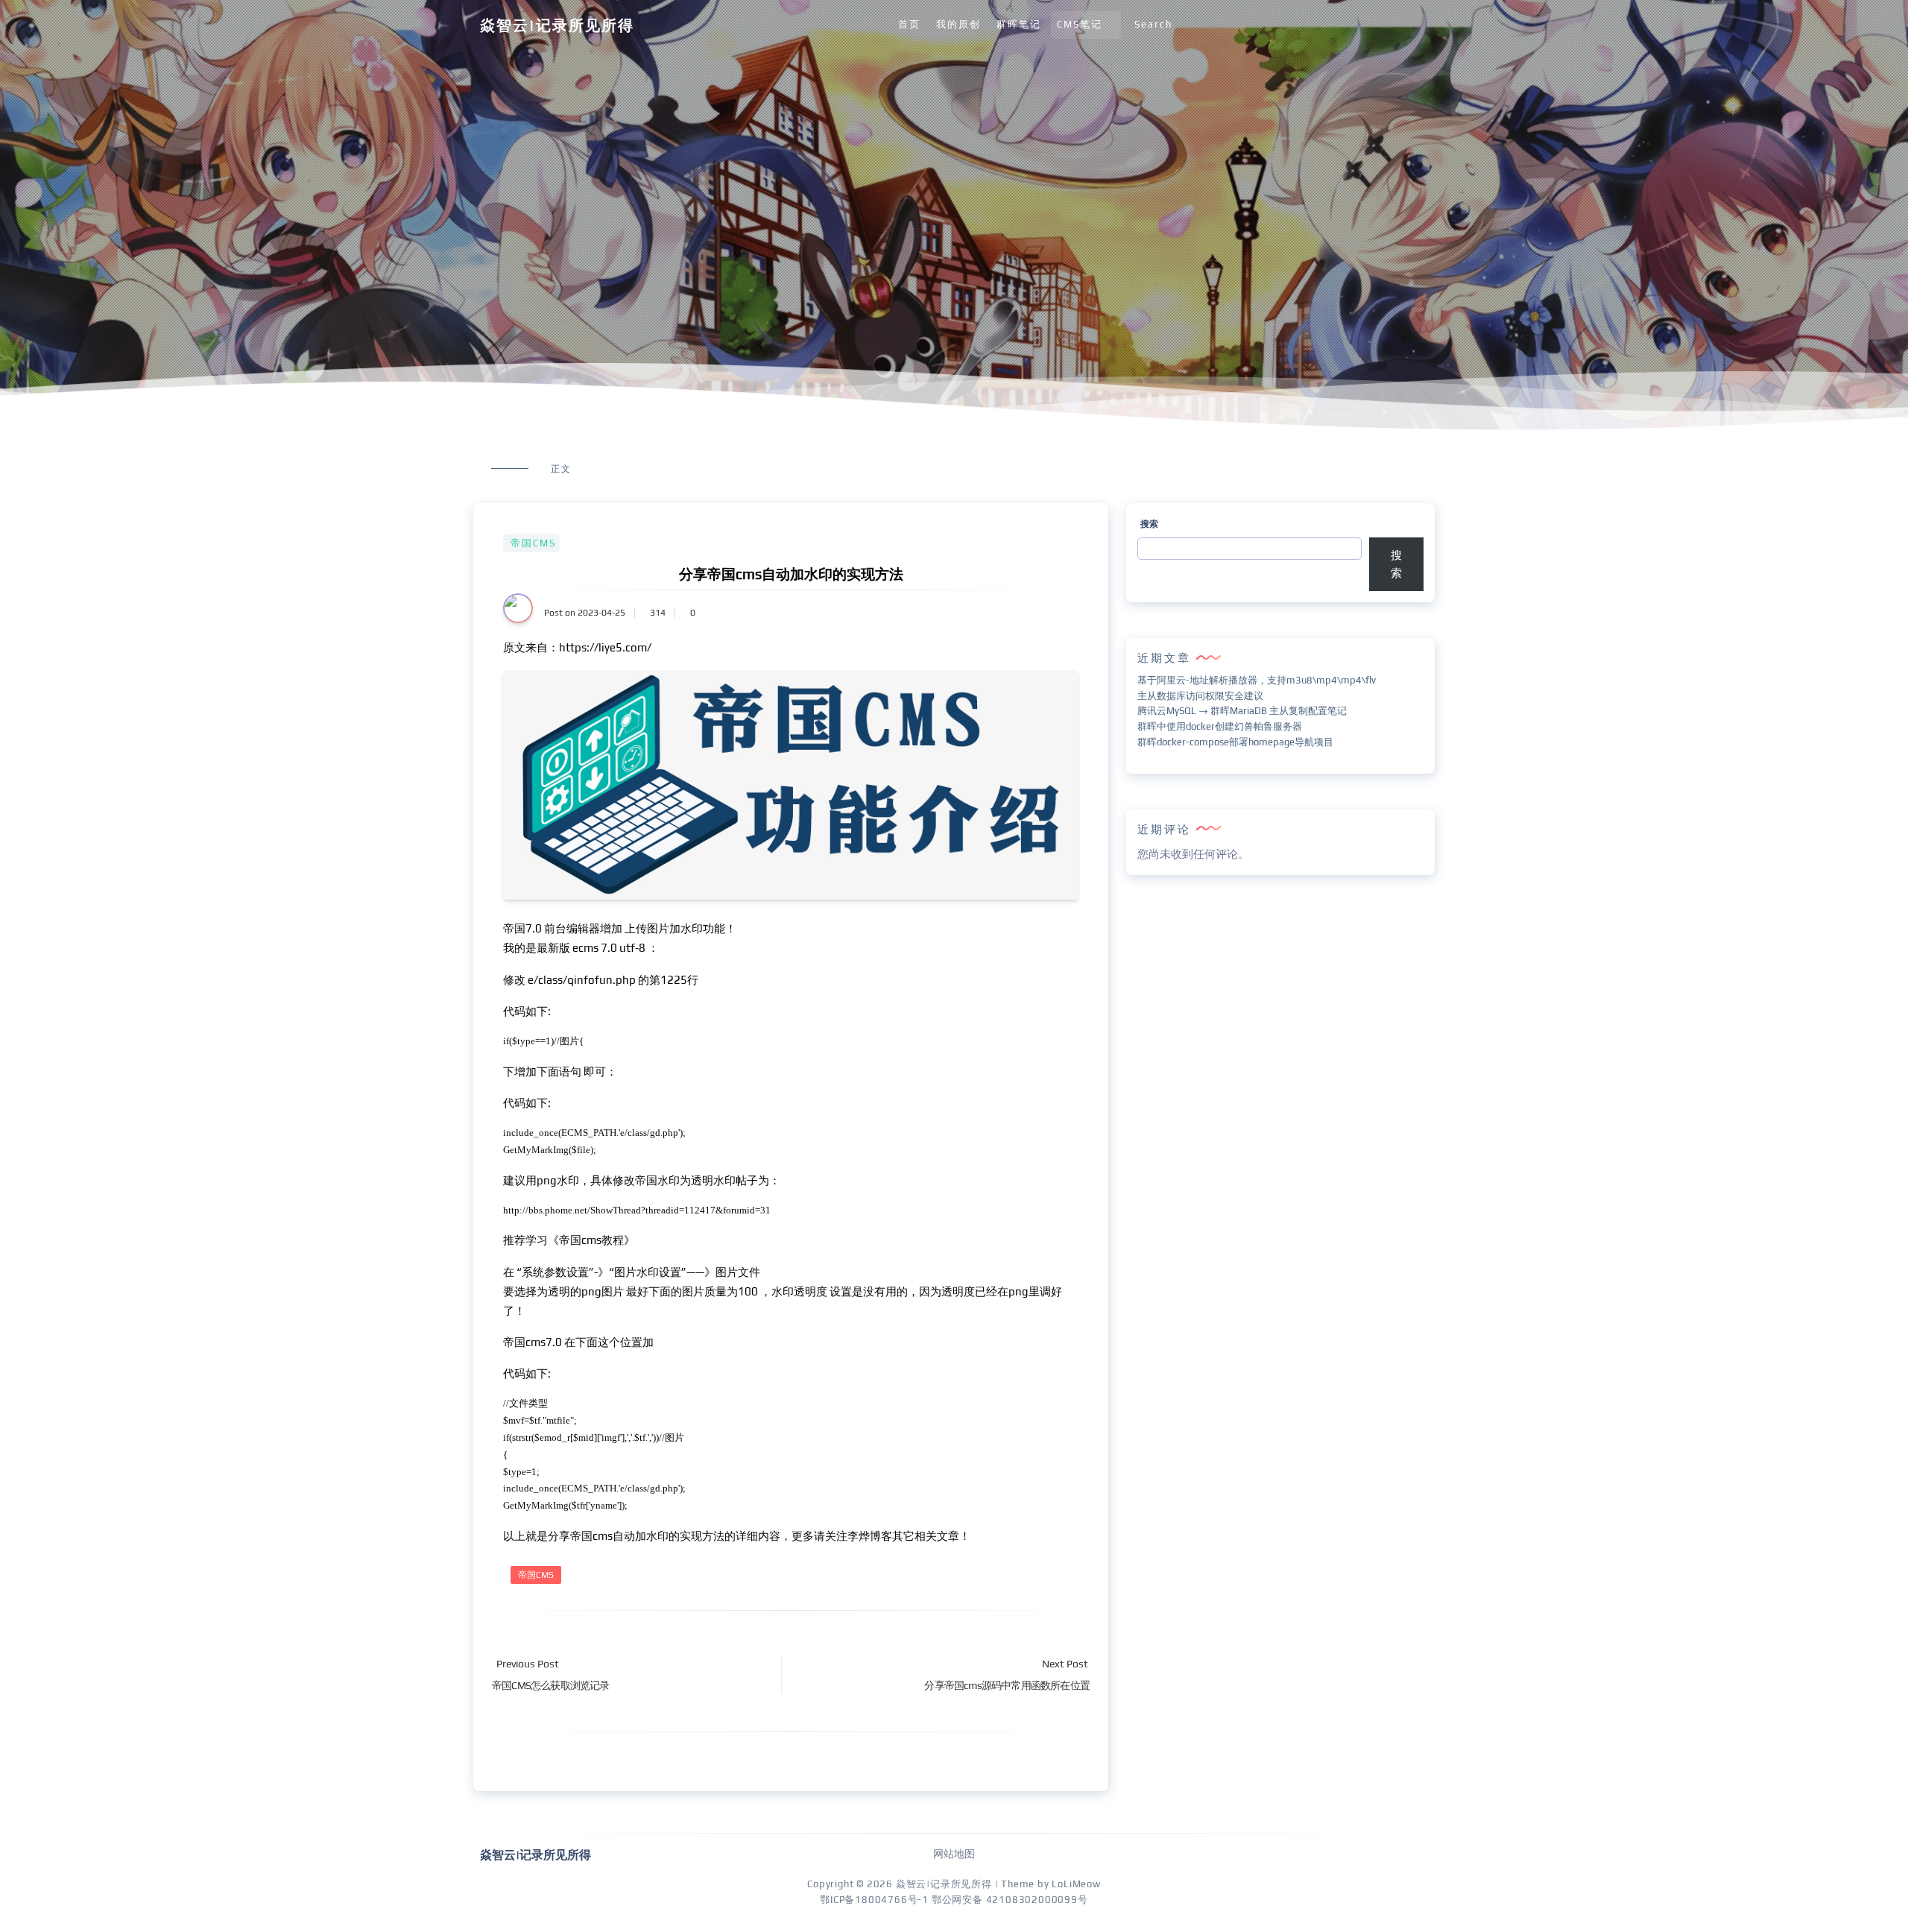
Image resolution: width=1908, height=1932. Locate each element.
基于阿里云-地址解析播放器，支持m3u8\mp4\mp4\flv (1257, 680)
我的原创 (958, 24)
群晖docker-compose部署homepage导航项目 (1235, 742)
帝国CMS (533, 543)
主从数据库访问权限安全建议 (1200, 696)
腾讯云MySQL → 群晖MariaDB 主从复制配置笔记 (1242, 711)
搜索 (1149, 524)
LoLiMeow (1076, 1884)
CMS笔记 (1080, 24)
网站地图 (954, 1854)
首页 (909, 24)
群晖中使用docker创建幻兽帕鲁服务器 (1220, 726)
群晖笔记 (1019, 24)
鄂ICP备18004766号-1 (874, 1900)
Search (1153, 24)
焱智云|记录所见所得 (557, 25)
